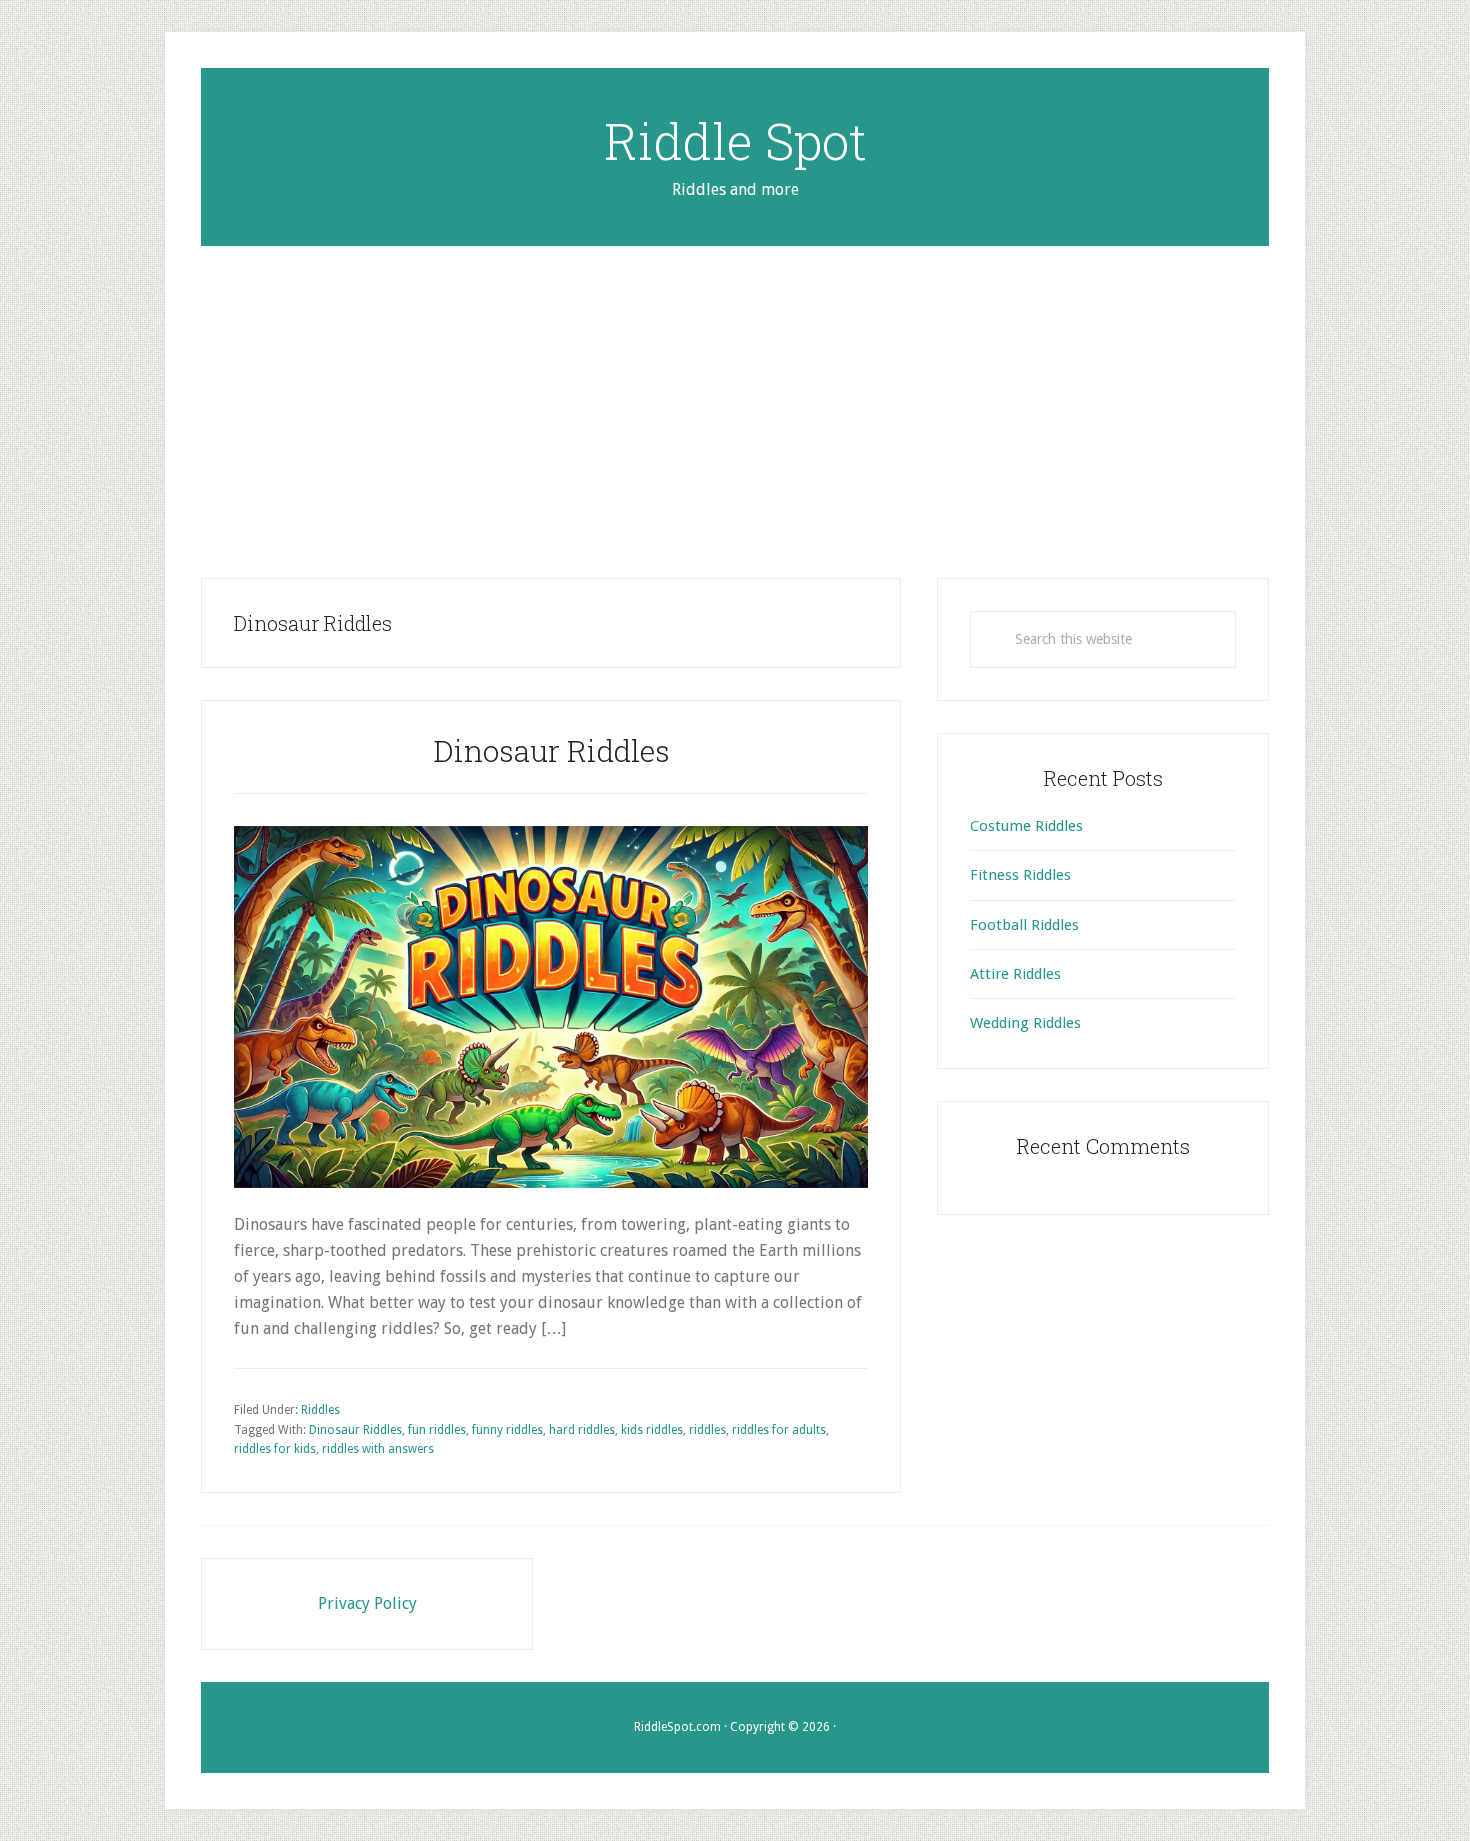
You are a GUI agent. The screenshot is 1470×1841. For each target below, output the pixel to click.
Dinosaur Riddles (551, 750)
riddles (707, 1430)
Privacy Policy (367, 1603)
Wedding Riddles (1025, 1023)
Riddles (320, 1410)
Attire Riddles (1015, 974)
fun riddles (437, 1430)
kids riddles (652, 1430)
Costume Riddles (1026, 826)
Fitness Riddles (1020, 875)
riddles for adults (779, 1430)
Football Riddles (1024, 925)
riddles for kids (275, 1449)
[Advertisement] (735, 396)
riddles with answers (378, 1449)
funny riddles (507, 1430)
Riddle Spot (735, 141)
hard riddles (582, 1430)
